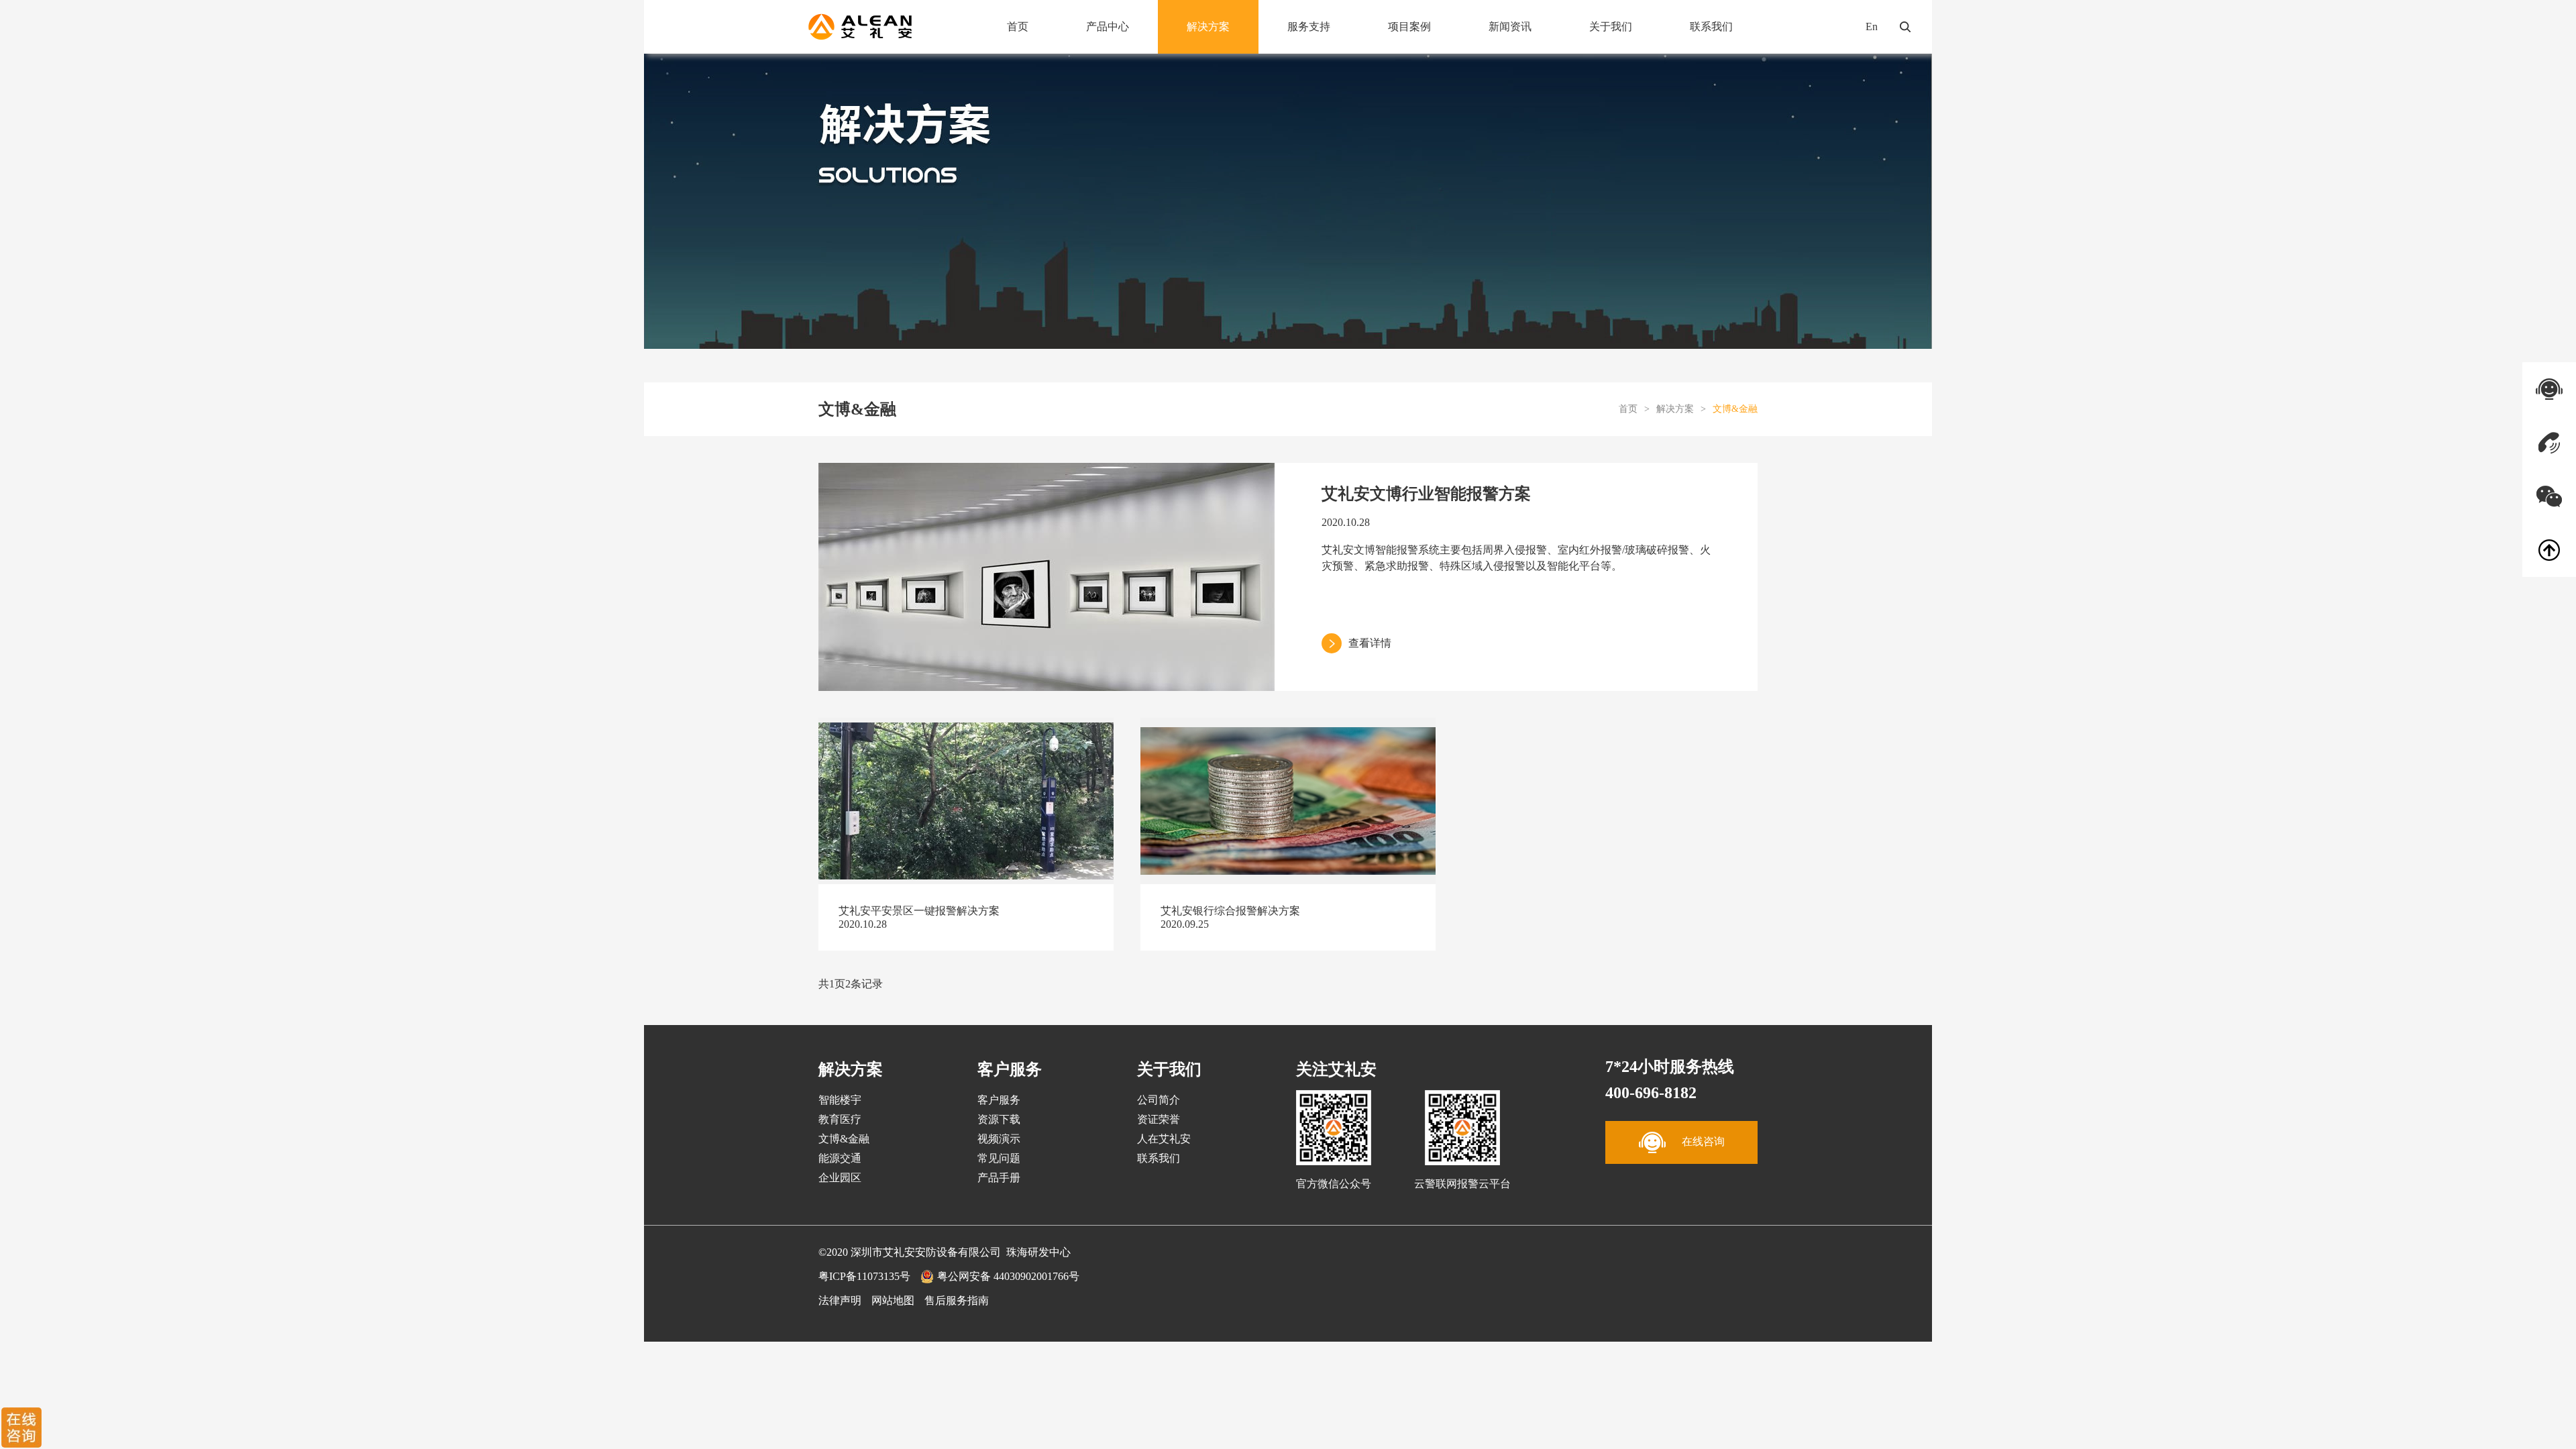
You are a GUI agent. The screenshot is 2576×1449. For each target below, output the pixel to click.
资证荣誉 (1159, 1119)
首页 (1018, 26)
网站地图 (893, 1300)
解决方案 (1208, 26)
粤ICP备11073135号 (864, 1276)
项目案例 (1409, 26)
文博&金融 (1735, 409)
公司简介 (1159, 1100)
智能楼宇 (840, 1100)
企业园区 (840, 1178)
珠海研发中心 (1038, 1252)
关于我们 (1611, 26)
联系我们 (1711, 26)
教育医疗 (840, 1119)
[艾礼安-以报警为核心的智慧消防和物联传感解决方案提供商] (860, 27)
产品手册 (999, 1178)
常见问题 (999, 1158)
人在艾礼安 (1164, 1139)
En (1872, 26)
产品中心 (1108, 26)
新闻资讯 (1510, 26)
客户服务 (999, 1100)
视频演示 (999, 1139)
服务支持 (1309, 26)
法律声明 (840, 1300)
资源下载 (999, 1119)
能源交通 (840, 1158)
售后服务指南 (957, 1300)
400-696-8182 (1651, 1093)
